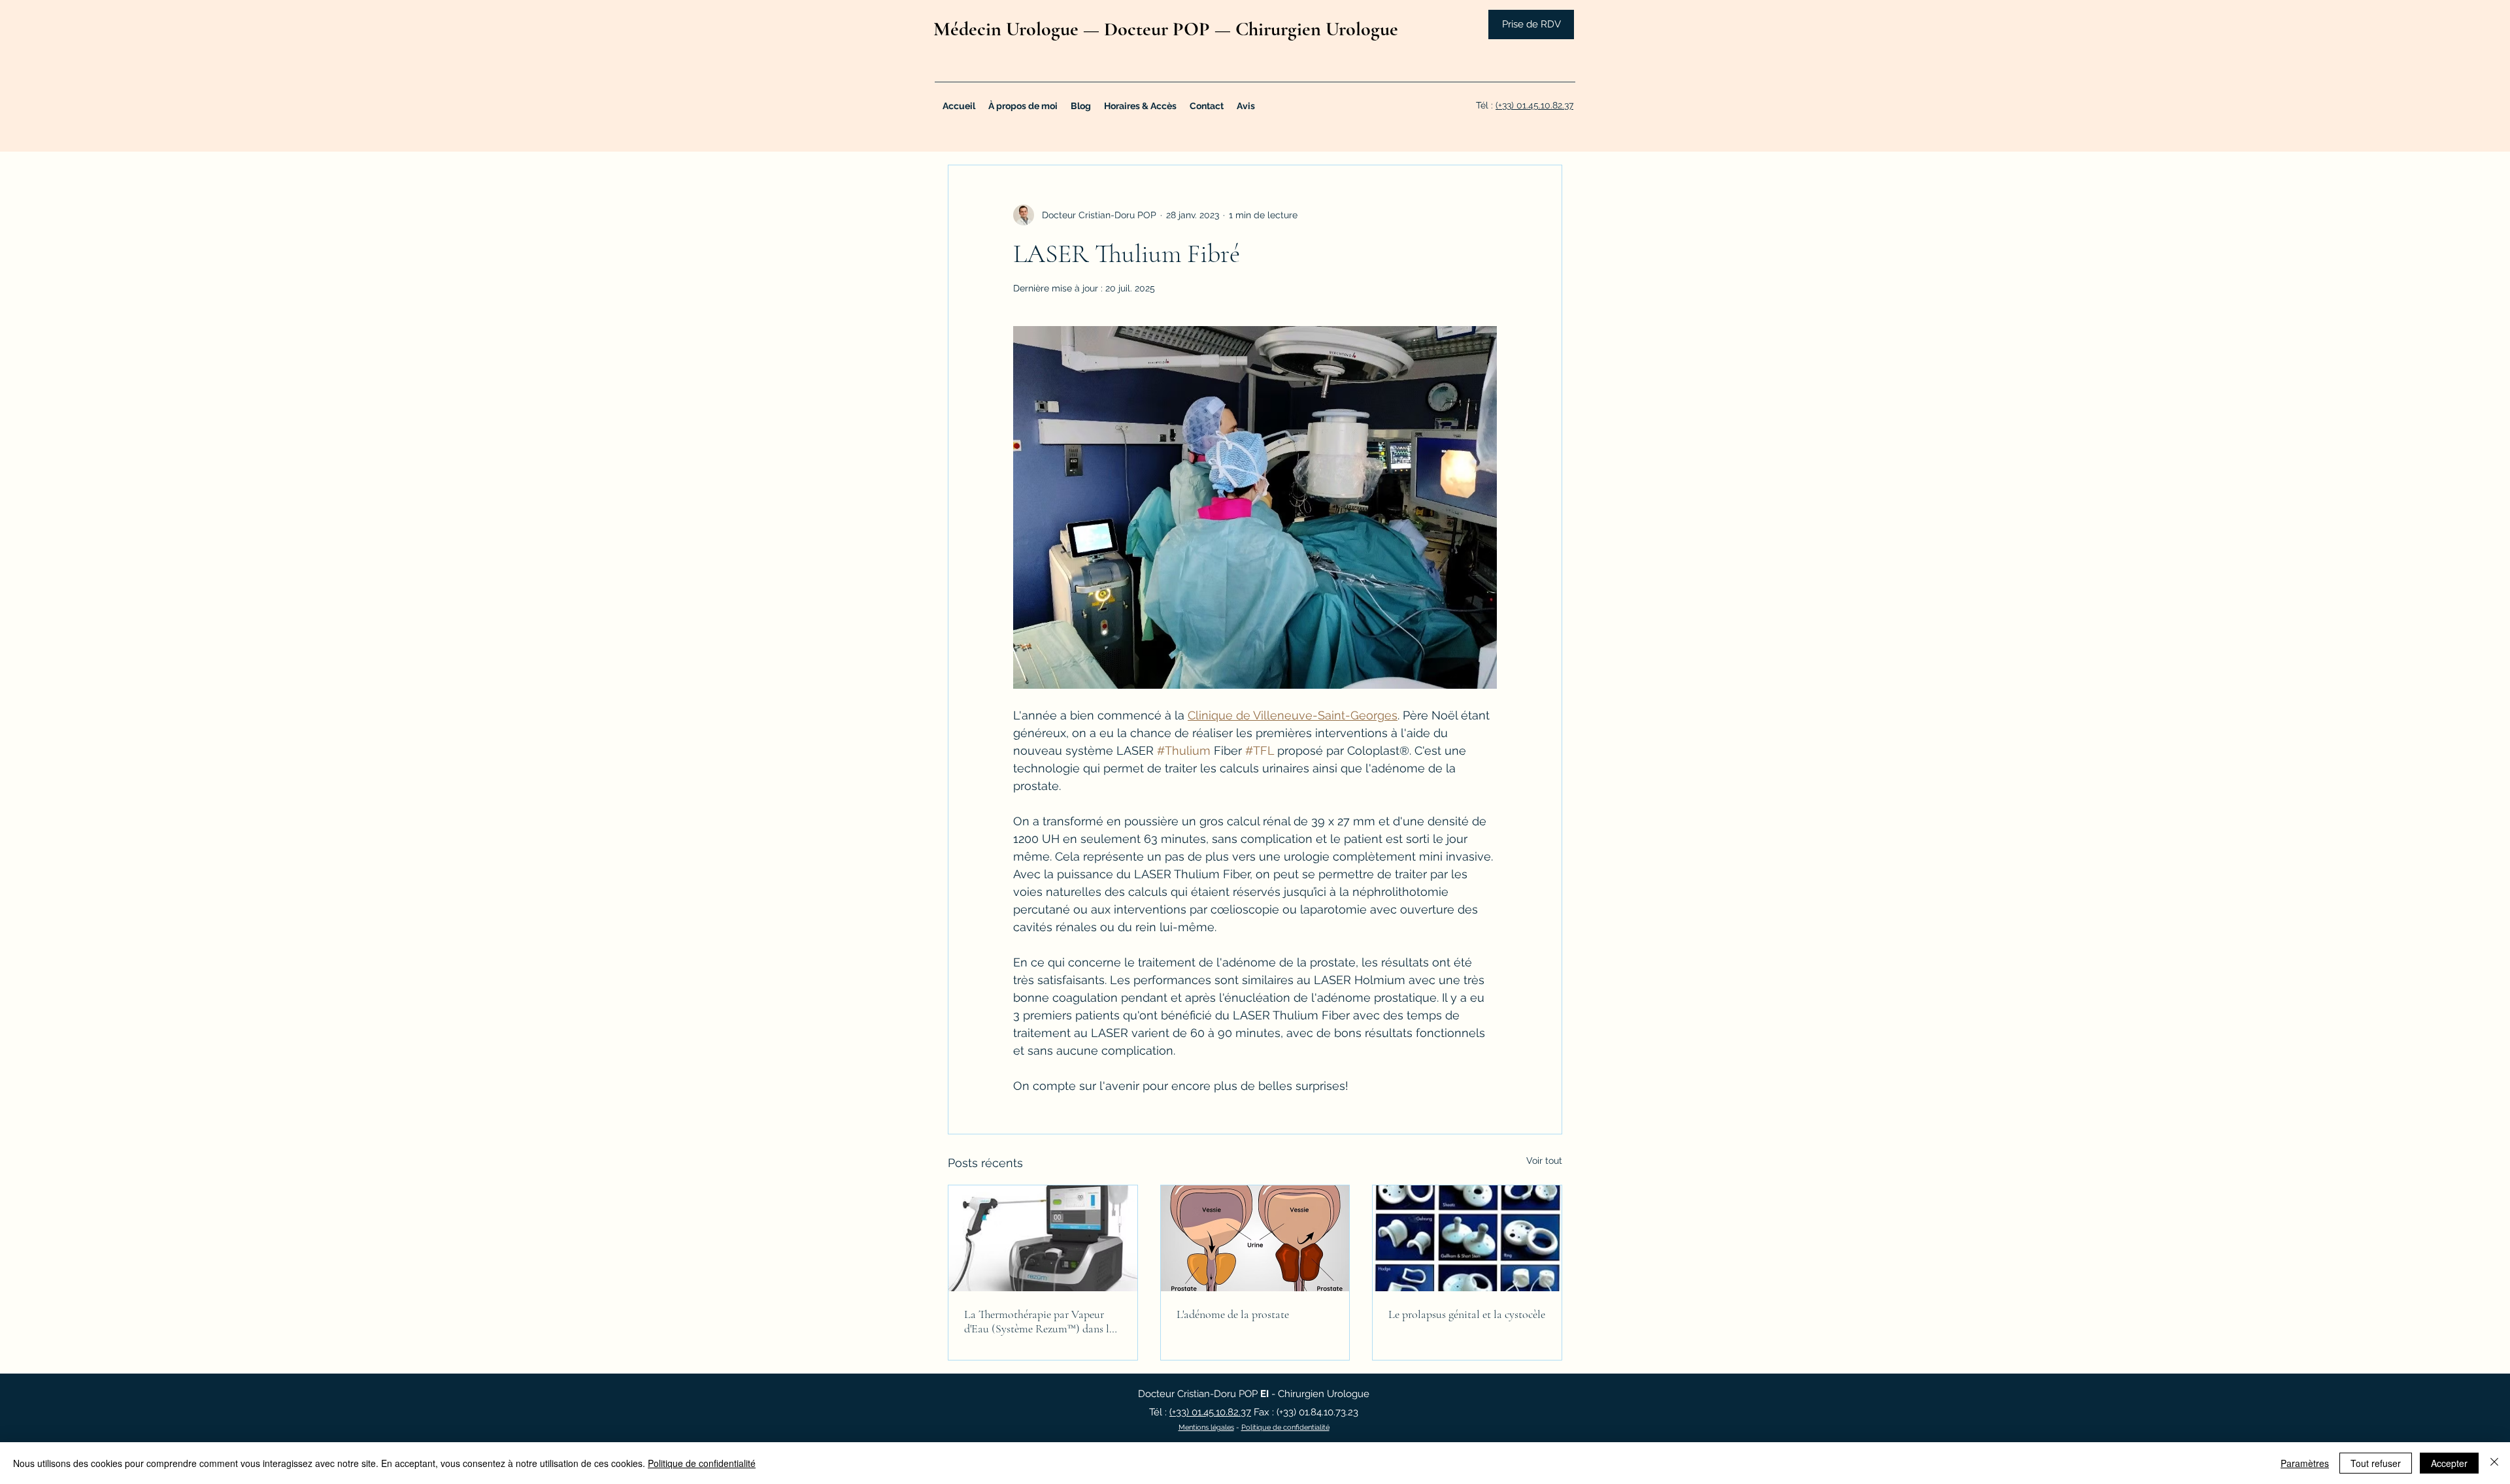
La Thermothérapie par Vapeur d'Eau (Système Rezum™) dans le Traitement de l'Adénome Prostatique (1039, 1321)
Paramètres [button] (2305, 1463)
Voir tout (1544, 1161)
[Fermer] (2494, 1463)
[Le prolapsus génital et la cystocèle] (1467, 1238)
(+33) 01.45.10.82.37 (1534, 105)
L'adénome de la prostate (1233, 1314)
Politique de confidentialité (1285, 1427)
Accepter (2449, 1463)
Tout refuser (2376, 1463)
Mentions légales (1206, 1427)
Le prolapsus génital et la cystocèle (1467, 1314)
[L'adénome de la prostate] (1255, 1238)
